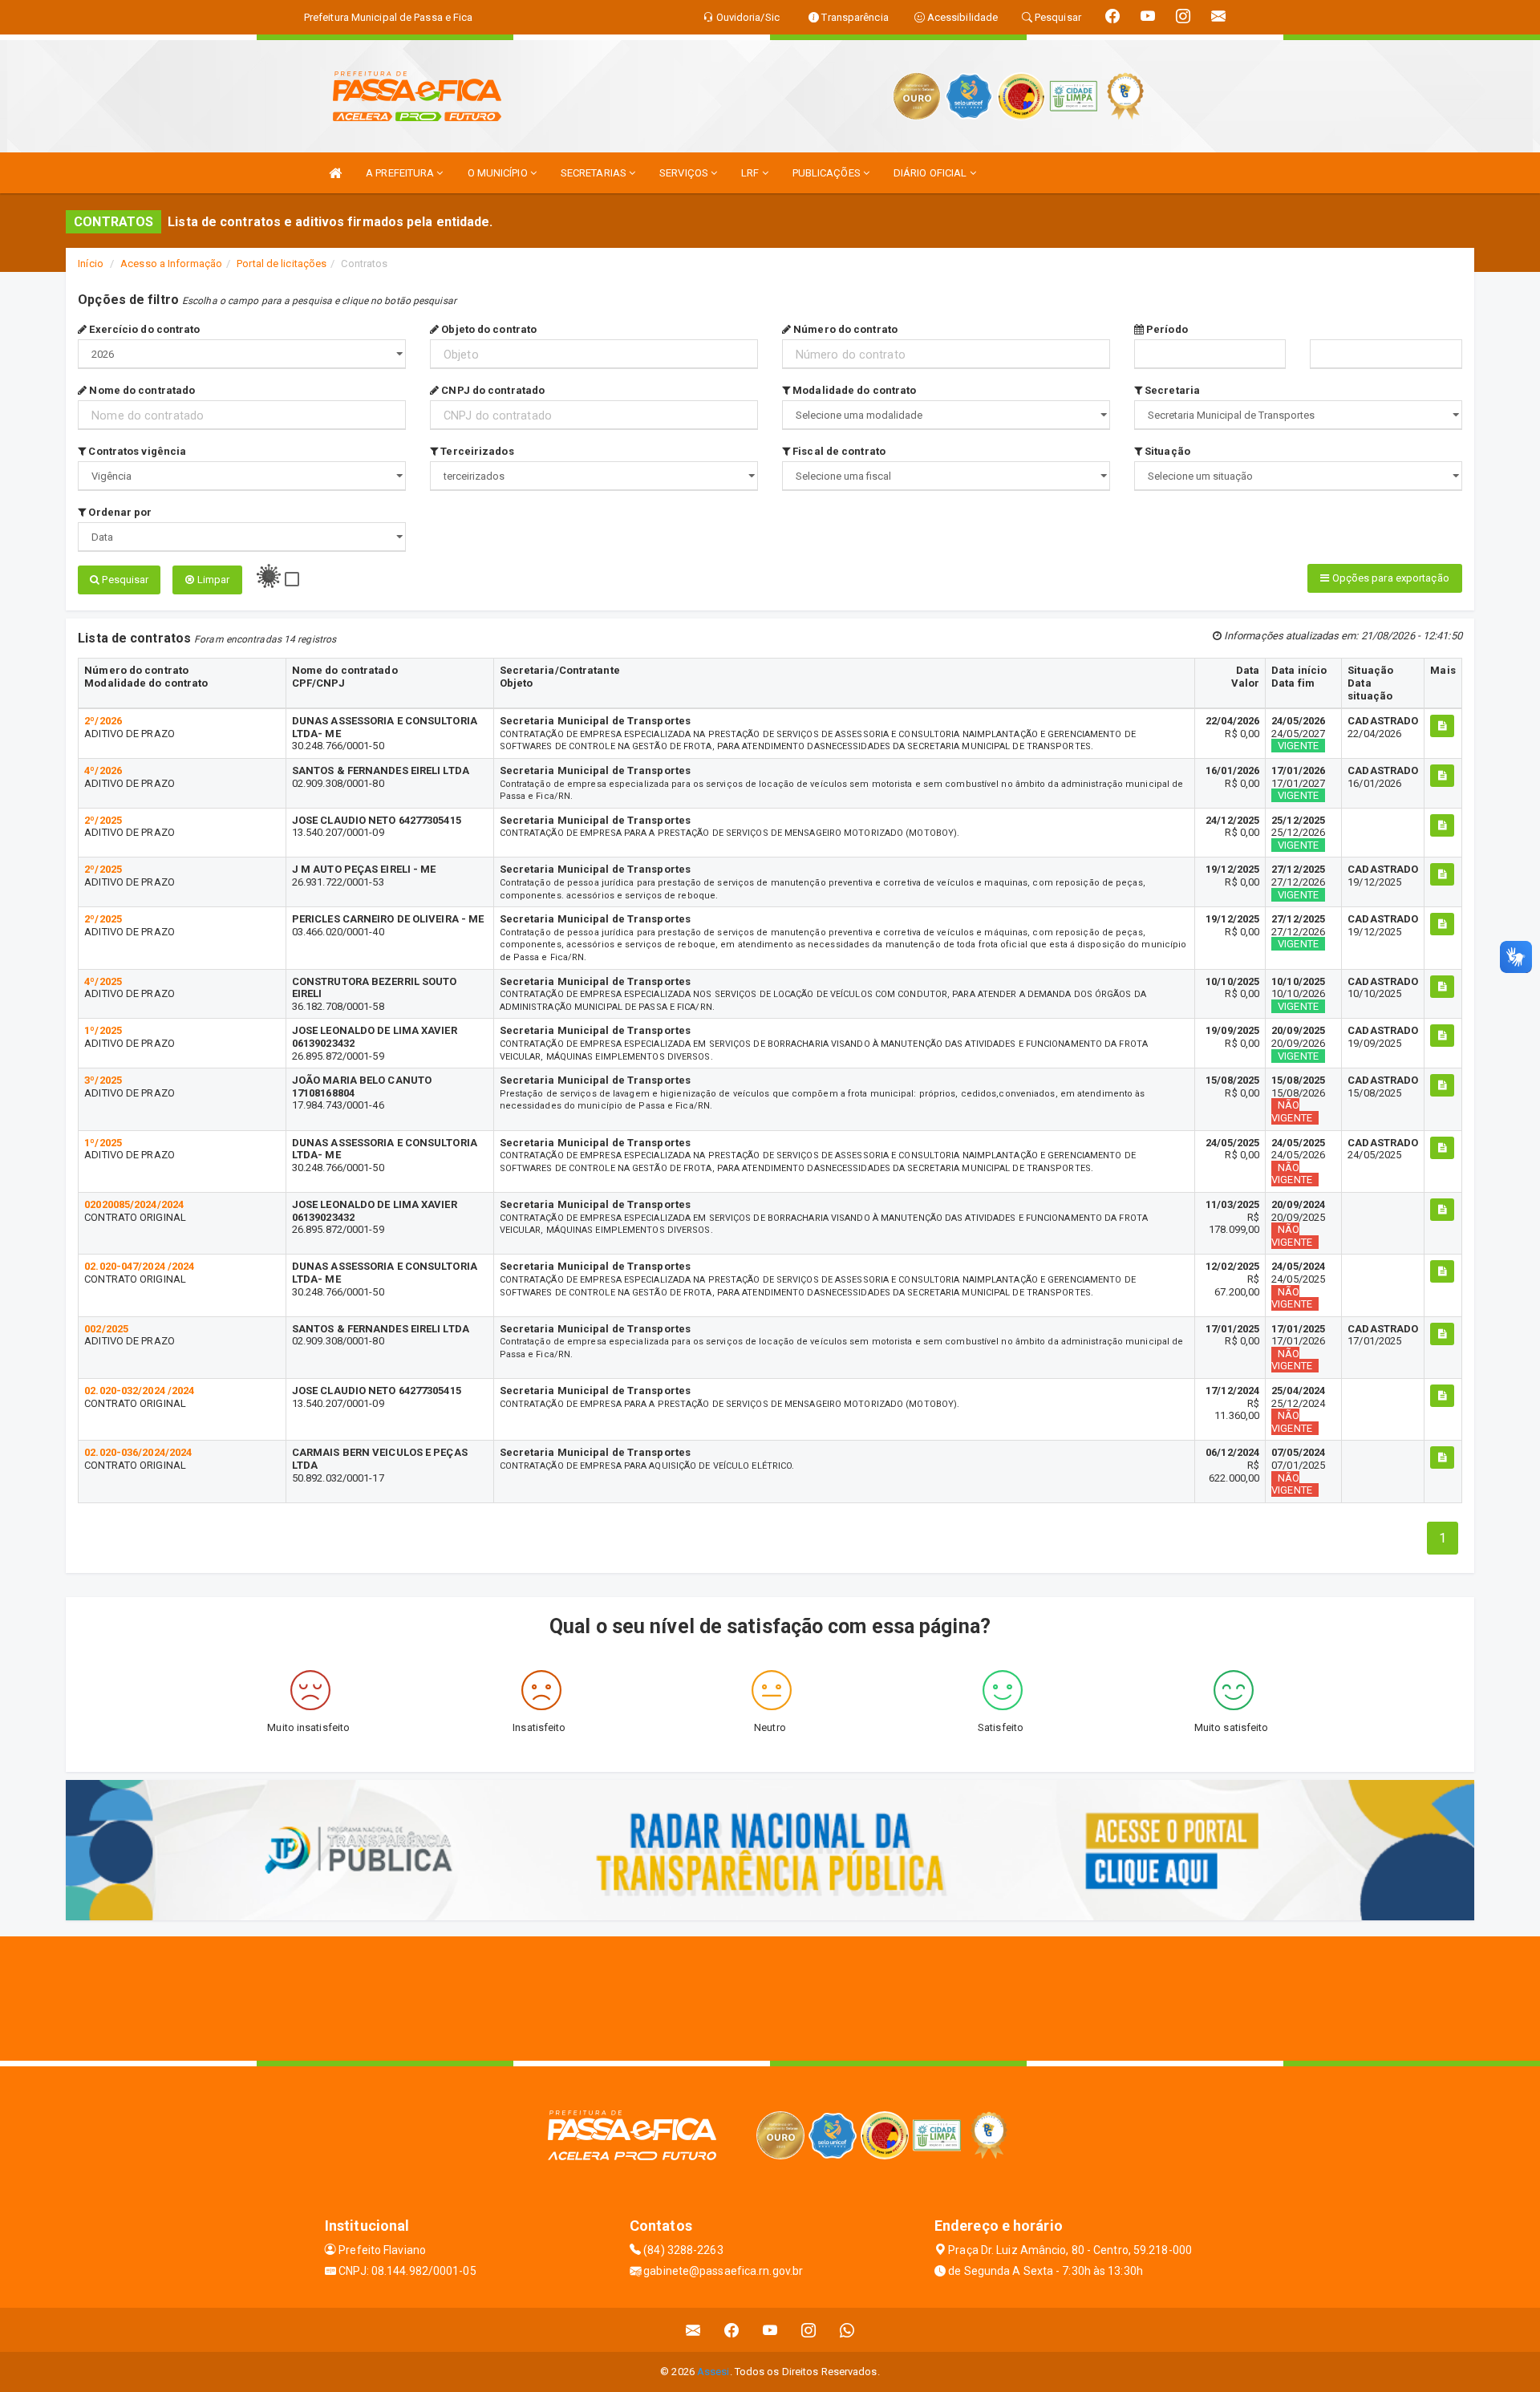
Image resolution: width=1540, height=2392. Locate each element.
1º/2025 (103, 1030)
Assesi (713, 2372)
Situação (1166, 451)
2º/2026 (103, 721)
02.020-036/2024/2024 (138, 1452)
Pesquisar (124, 580)
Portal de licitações (282, 264)
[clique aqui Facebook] (732, 2330)
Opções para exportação (1389, 578)
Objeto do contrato (488, 329)
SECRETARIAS (595, 173)
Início (91, 264)
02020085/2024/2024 (134, 1204)
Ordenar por (119, 512)
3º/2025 (103, 1080)
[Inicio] (335, 173)
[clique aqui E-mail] (693, 2330)
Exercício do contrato (143, 329)
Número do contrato (844, 329)
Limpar (212, 580)
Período (1166, 329)
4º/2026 (103, 770)
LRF (751, 173)
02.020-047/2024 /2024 (139, 1266)
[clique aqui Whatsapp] (847, 2330)
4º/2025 (103, 981)
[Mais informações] (1442, 726)
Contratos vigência (136, 451)
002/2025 (106, 1329)
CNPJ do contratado (492, 390)
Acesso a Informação (171, 264)
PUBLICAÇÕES (828, 173)
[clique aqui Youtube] (770, 2330)
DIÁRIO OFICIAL (932, 173)
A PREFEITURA (401, 173)
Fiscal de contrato (838, 451)
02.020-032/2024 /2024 (139, 1391)
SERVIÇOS (685, 173)
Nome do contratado (141, 390)
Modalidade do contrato (853, 390)
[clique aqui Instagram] (809, 2330)
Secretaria (1171, 390)
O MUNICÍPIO (499, 173)
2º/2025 (103, 820)
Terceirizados (476, 451)
